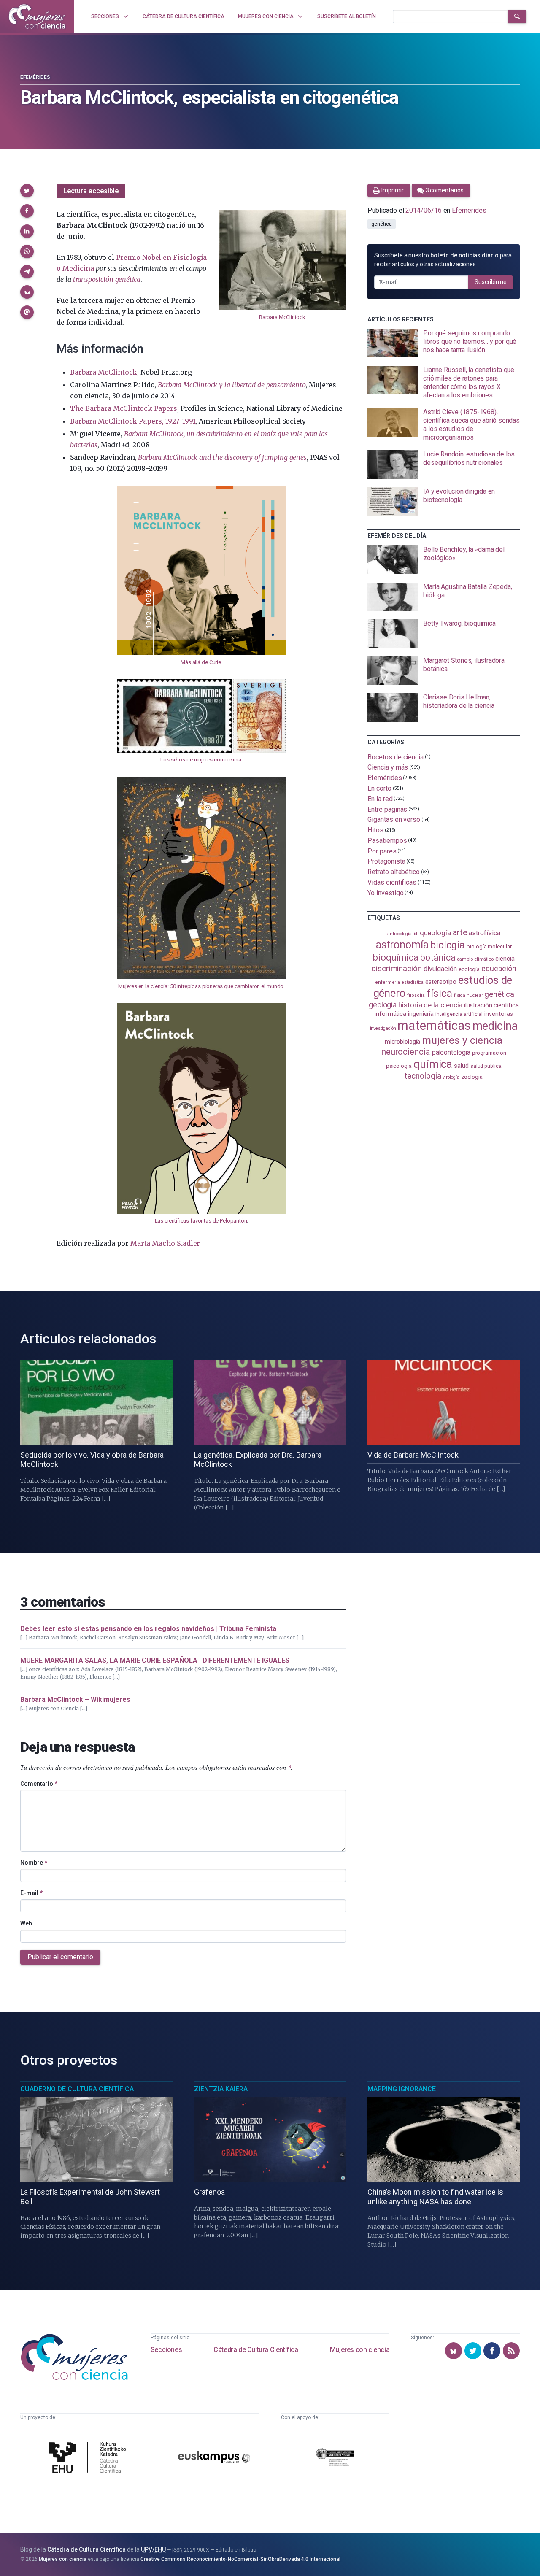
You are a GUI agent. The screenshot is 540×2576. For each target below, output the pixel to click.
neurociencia (406, 1052)
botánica (438, 957)
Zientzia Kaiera (221, 2089)
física (439, 993)
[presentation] (444, 343)
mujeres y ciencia (462, 1040)
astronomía (402, 945)
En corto (379, 788)
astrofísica (484, 933)
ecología (469, 969)
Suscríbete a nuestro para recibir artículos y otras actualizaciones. (443, 260)
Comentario (39, 1784)
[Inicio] (37, 16)
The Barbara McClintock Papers (123, 408)
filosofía (416, 995)
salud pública (486, 1066)
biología (448, 945)
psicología (399, 1066)
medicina (495, 1026)
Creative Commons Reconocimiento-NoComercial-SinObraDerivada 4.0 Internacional (240, 2559)
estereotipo (441, 982)
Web (26, 1923)
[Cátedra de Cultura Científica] (89, 2459)
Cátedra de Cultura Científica (256, 2350)
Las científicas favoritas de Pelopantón (201, 1221)
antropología (400, 934)
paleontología (451, 1053)
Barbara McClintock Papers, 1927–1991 (133, 421)
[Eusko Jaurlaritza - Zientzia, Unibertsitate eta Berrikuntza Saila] (335, 2459)
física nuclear (468, 995)
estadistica (413, 982)
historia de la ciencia (430, 1005)
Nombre (34, 1863)
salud (461, 1066)
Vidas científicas (392, 882)
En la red (380, 799)
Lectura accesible (91, 191)
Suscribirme (491, 282)
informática (390, 1014)
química (433, 1064)
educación (499, 968)
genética (381, 224)
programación (489, 1053)
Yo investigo (385, 892)
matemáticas (434, 1026)
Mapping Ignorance (402, 2089)
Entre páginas (387, 809)
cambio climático (475, 959)
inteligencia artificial (459, 1014)
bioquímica (396, 957)
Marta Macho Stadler (165, 1243)
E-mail (31, 1893)
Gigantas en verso (394, 820)
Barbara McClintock (282, 317)
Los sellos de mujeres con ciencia (201, 760)
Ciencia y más (388, 767)
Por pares (382, 851)
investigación (383, 1028)
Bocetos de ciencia (396, 757)
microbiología (402, 1042)
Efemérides (35, 77)
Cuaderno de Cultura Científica (77, 2089)
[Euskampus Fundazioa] (214, 2458)
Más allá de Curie (201, 662)
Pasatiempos (387, 841)
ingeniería (421, 1014)
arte (460, 933)
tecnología (423, 1076)
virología (451, 1077)
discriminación (397, 968)
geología (383, 1005)
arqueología (432, 933)
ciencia (505, 959)
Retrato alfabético (394, 872)
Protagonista (386, 861)
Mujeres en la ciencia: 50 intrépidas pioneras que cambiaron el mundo (201, 986)
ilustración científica (491, 1006)
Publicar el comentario (60, 1957)
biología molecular (489, 946)
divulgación (440, 969)
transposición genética (107, 279)
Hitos (375, 830)
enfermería (387, 982)
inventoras (498, 1014)
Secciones (166, 2350)
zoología (472, 1077)
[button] (27, 191)
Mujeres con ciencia (360, 2350)
